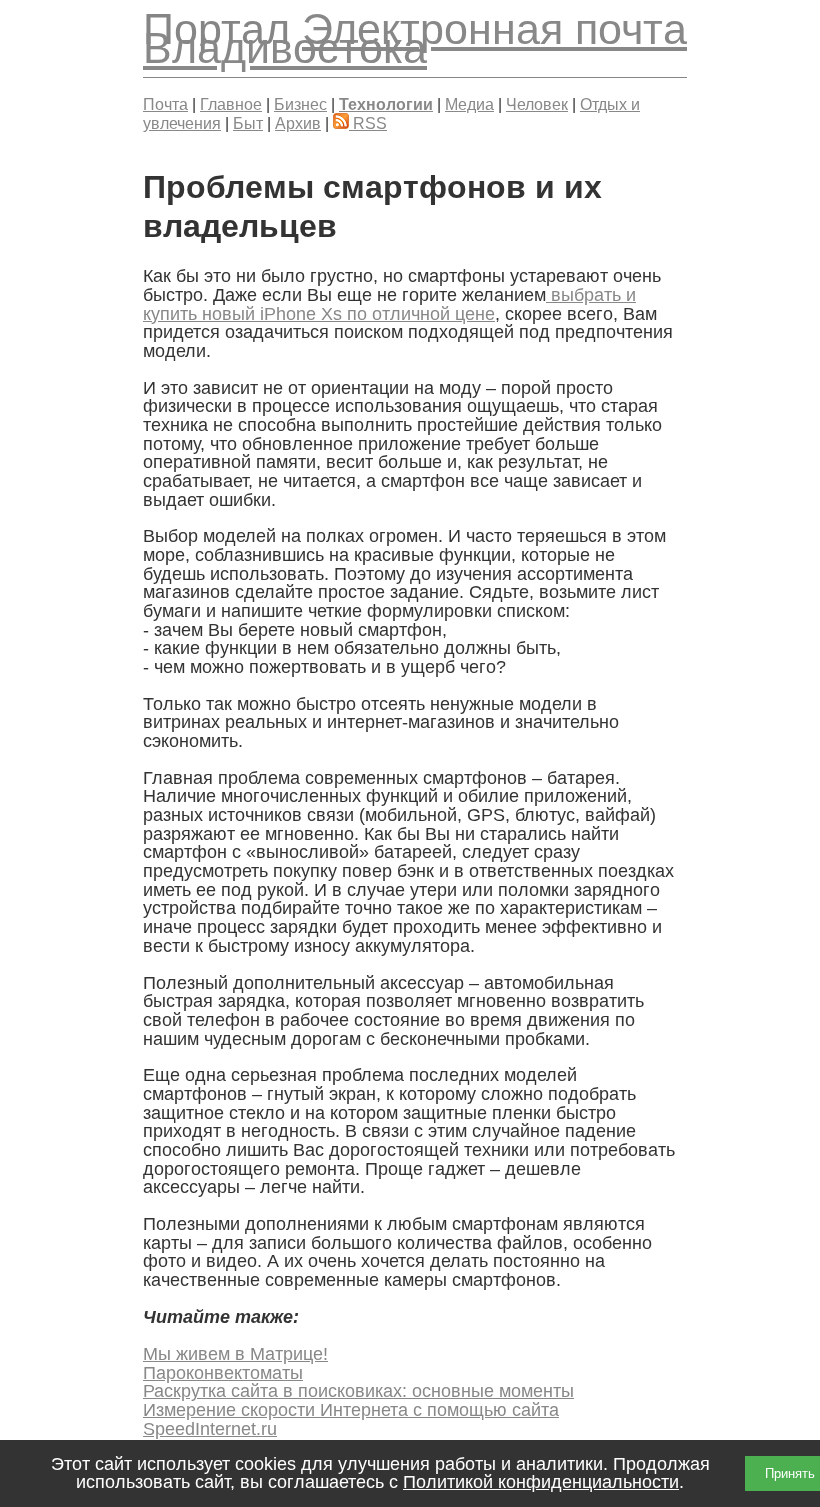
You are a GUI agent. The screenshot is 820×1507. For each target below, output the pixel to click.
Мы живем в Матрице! (235, 1354)
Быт (248, 123)
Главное (231, 104)
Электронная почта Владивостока (415, 38)
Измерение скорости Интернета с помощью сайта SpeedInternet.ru (351, 1419)
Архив (298, 123)
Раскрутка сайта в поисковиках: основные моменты (358, 1391)
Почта (165, 104)
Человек (537, 104)
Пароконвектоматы (223, 1373)
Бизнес (300, 104)
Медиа (469, 104)
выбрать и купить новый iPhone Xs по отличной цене (389, 304)
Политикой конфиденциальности (541, 1482)
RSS (368, 123)
